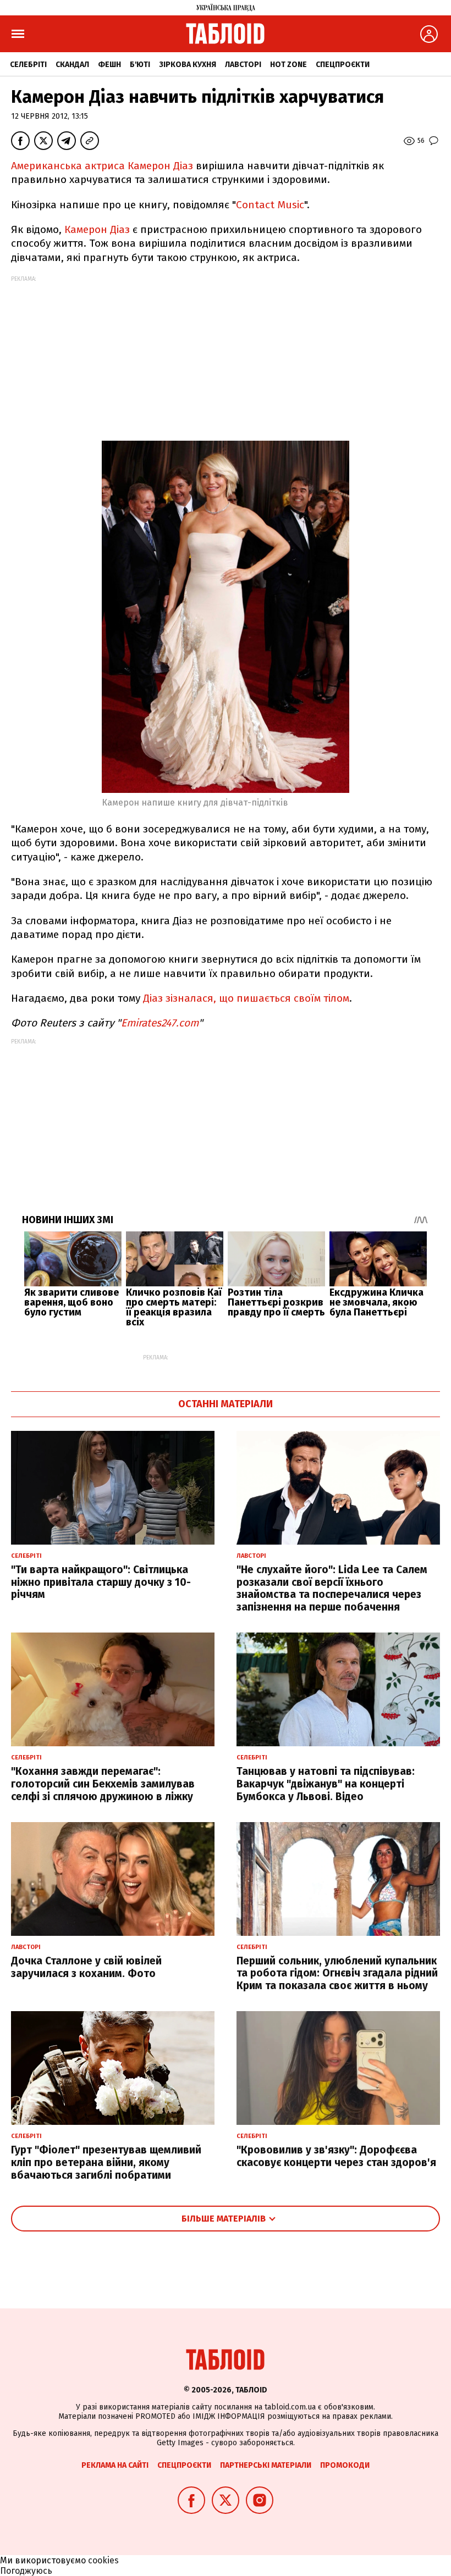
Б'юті (140, 65)
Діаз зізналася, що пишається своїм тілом (246, 998)
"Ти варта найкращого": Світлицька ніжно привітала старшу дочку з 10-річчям (101, 1582)
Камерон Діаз (97, 229)
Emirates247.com (160, 1023)
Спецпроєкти (343, 65)
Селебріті (28, 65)
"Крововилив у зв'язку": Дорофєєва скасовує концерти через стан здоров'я (336, 2156)
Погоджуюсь (26, 2571)
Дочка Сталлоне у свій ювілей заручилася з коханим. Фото (86, 1967)
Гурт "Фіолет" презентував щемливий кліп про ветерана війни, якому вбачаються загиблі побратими (106, 2163)
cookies (103, 2560)
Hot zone (288, 65)
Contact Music (270, 205)
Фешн (109, 65)
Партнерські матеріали (266, 2465)
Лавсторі (243, 65)
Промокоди (345, 2465)
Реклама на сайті (115, 2465)
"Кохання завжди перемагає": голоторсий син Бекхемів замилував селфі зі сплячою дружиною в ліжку (103, 1784)
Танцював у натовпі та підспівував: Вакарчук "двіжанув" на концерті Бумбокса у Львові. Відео (326, 1784)
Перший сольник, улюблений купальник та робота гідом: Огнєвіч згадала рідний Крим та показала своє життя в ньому (337, 1973)
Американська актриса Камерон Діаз (102, 166)
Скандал (72, 65)
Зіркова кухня (188, 65)
